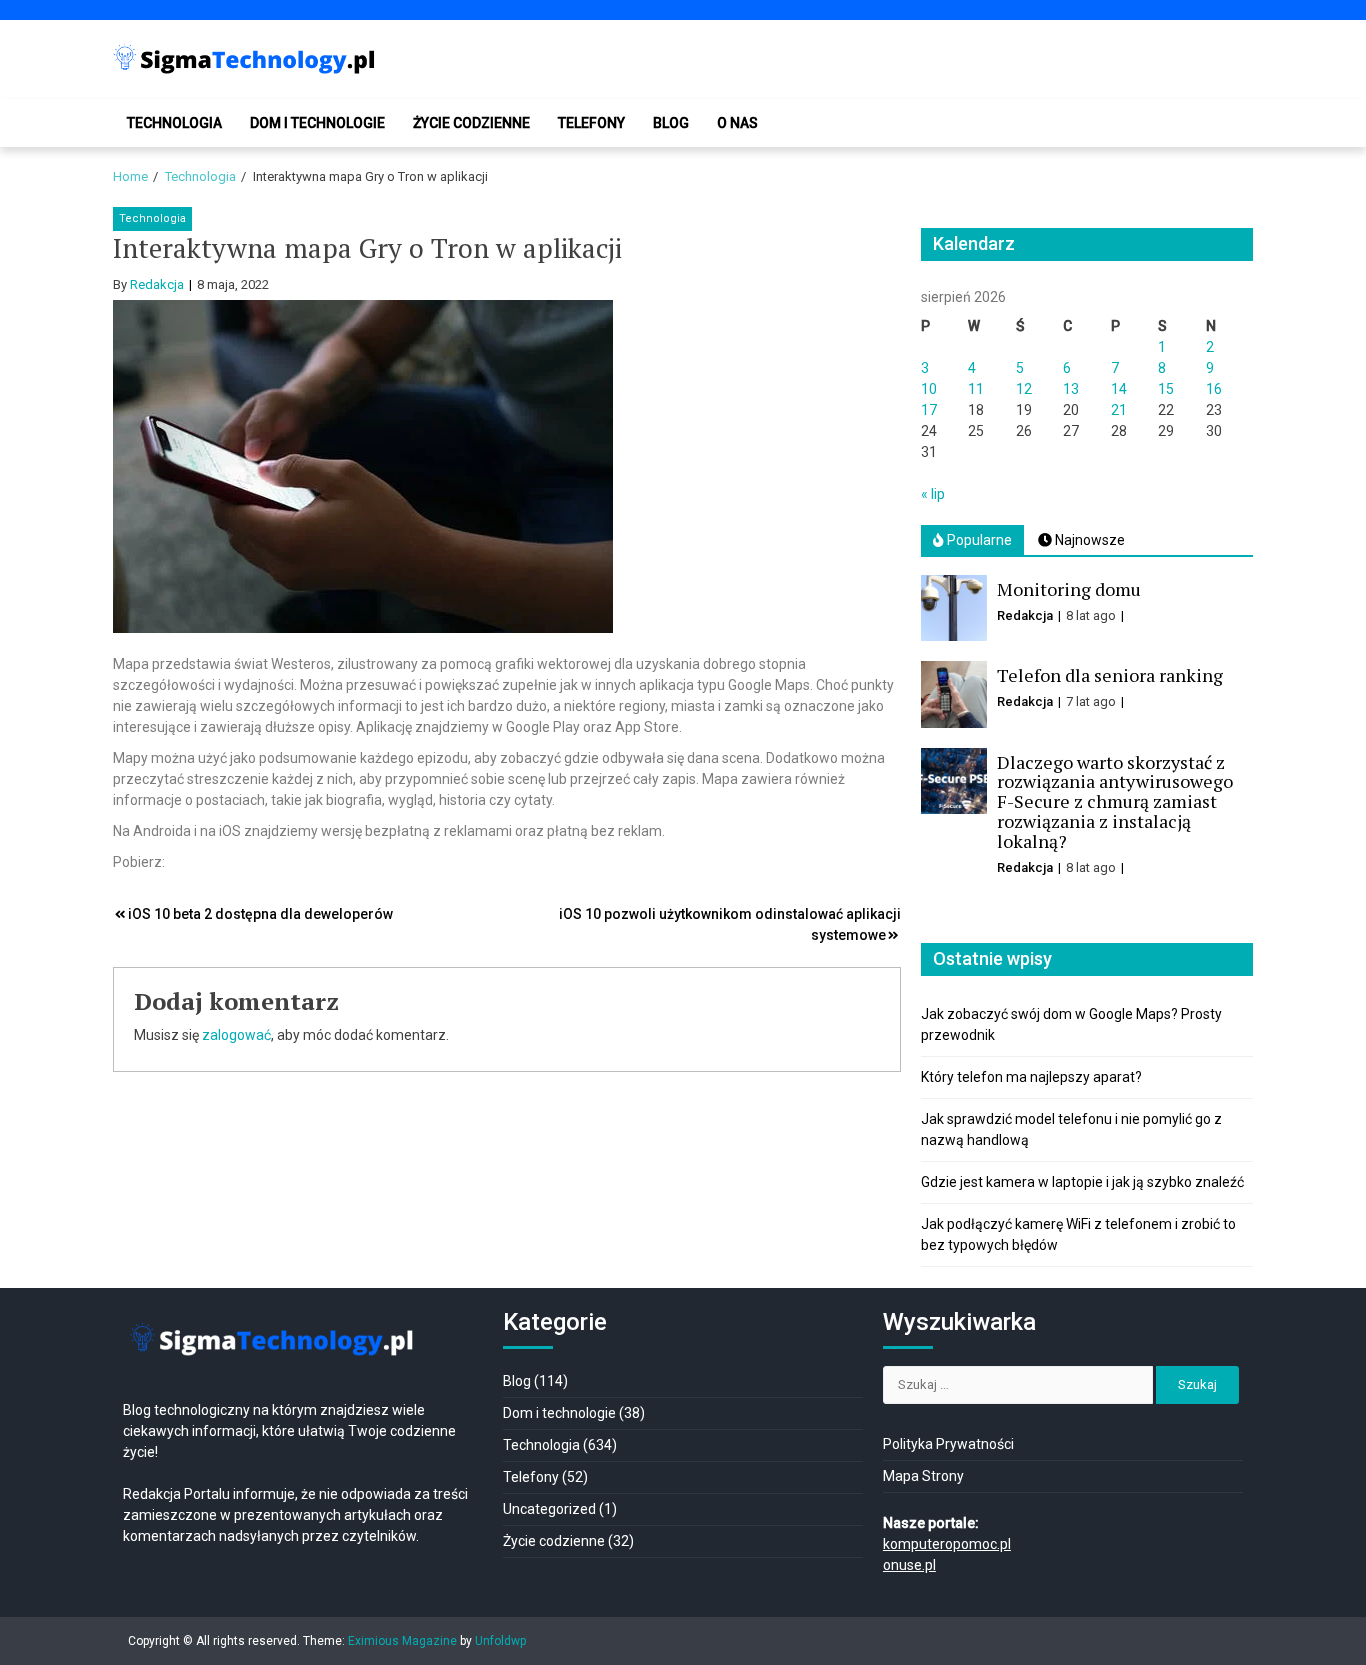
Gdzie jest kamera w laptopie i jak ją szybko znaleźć (1082, 1182)
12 (1024, 389)
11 (976, 389)
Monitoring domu (1069, 589)
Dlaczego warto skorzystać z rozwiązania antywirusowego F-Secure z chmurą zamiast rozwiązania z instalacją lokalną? (1115, 801)
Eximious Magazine (402, 1641)
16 (1214, 389)
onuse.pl (909, 1565)
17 (929, 410)
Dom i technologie (317, 123)
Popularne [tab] (978, 540)
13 (1071, 389)
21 (1119, 410)
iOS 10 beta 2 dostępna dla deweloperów (260, 914)
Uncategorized (549, 1509)
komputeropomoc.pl (947, 1544)
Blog (671, 123)
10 (929, 389)
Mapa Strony (923, 1476)
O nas (737, 123)
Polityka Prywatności (948, 1444)
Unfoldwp (500, 1641)
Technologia (174, 123)
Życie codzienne (471, 123)
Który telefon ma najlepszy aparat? (1031, 1077)
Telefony (591, 123)
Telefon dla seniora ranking (1110, 675)
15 (1166, 389)
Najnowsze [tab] (1088, 540)
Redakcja (157, 284)
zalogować (236, 1035)
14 (1119, 389)
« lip (933, 494)
